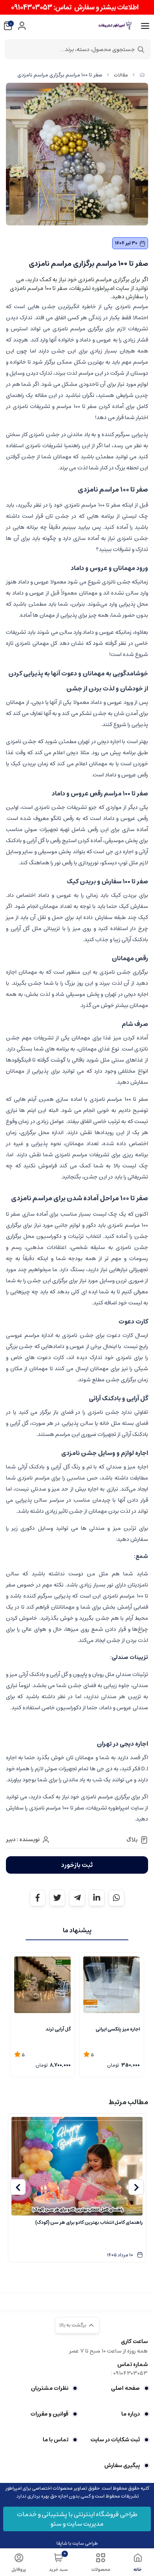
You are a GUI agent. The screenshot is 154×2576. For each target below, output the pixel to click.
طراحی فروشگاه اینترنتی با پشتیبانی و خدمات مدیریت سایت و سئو (77, 2519)
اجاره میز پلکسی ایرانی (118, 2029)
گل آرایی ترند (58, 2029)
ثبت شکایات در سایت (115, 2440)
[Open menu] (145, 26)
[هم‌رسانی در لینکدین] (97, 1898)
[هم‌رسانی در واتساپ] (116, 1898)
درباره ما (131, 2414)
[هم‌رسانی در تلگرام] (77, 1898)
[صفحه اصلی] (142, 75)
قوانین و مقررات (49, 2414)
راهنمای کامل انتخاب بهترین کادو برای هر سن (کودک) (89, 2222)
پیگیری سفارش (122, 2465)
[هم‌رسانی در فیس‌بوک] (38, 1898)
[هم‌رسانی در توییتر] (57, 1898)
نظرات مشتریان (50, 2388)
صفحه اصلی (125, 2388)
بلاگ (132, 1840)
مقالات (121, 75)
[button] (136, 2187)
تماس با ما (55, 2440)
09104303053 (131, 2373)
